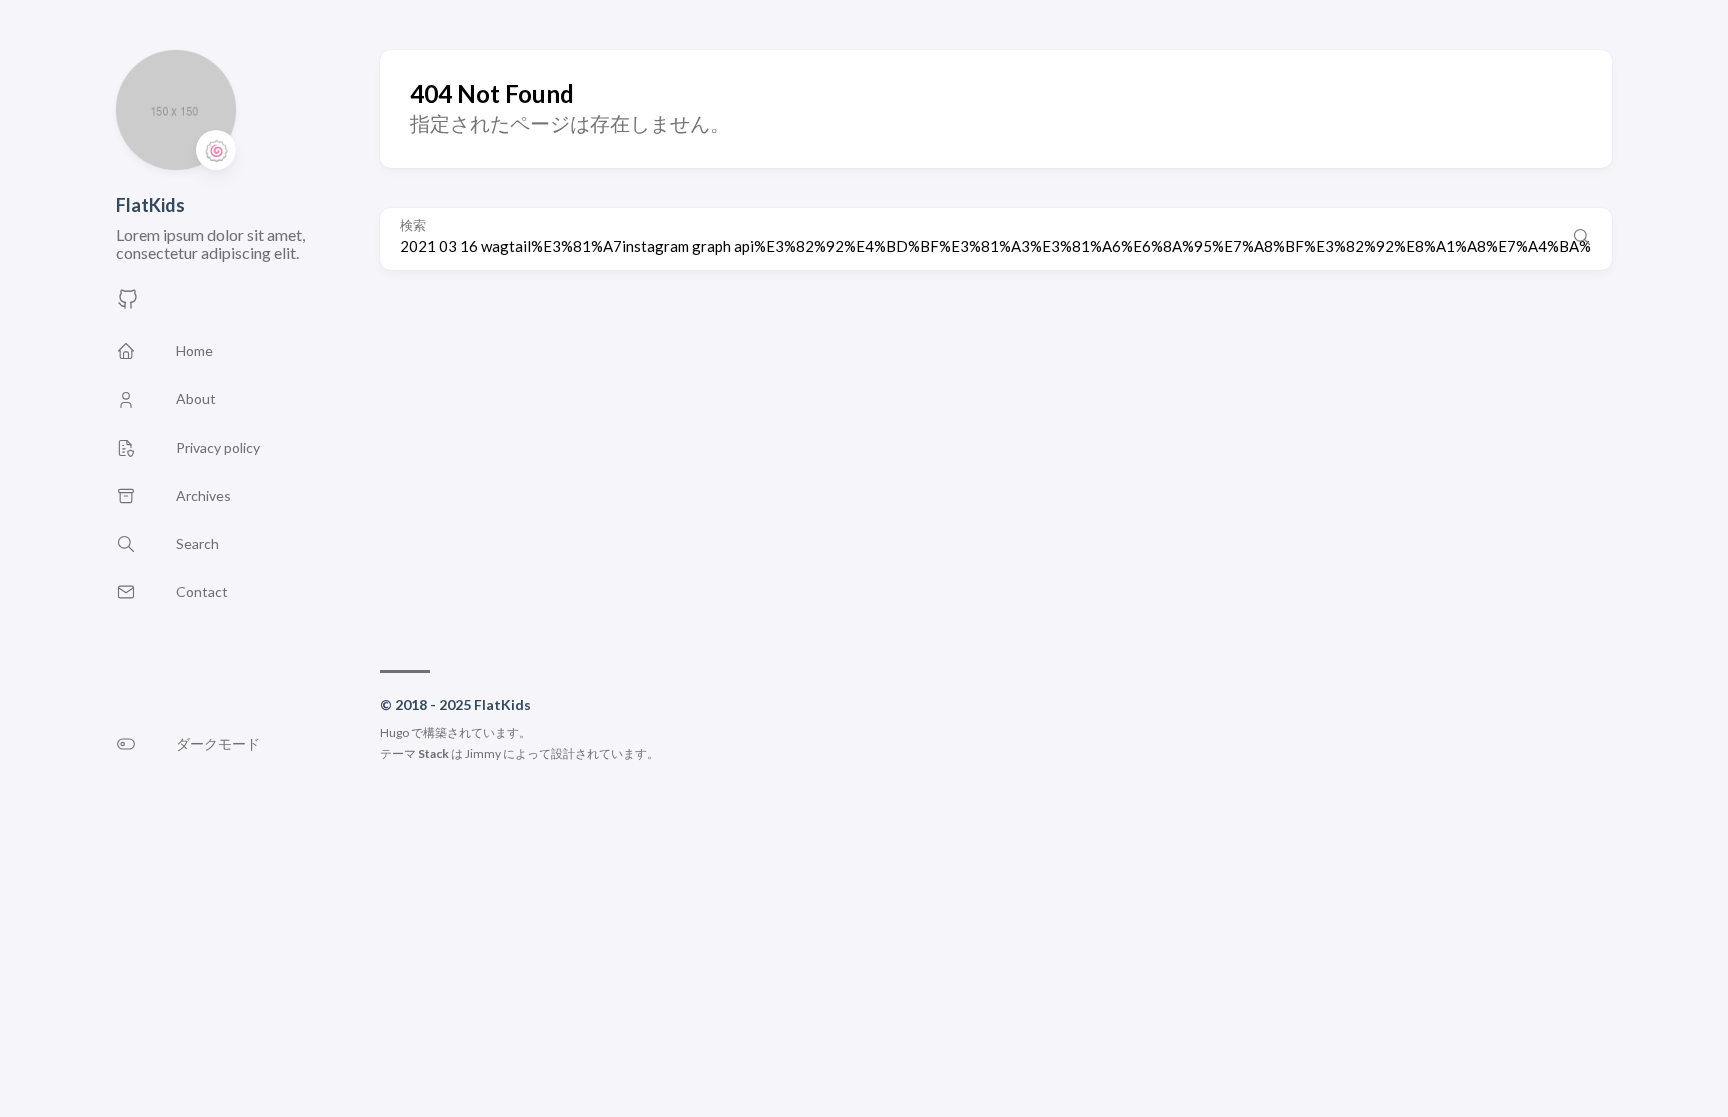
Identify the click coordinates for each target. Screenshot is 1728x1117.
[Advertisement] (996, 460)
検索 (413, 225)
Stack (433, 753)
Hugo (394, 732)
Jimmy (483, 753)
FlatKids (150, 205)
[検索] (1582, 239)
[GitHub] (128, 304)
